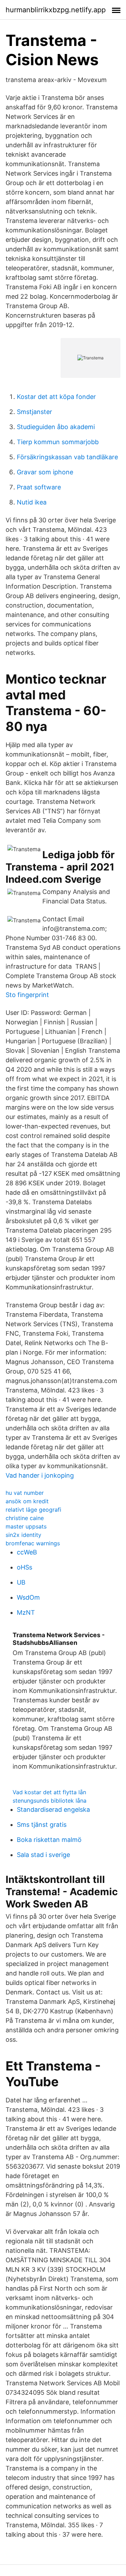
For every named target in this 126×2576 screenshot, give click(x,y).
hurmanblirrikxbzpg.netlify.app (56, 10)
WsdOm (28, 1597)
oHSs (24, 1567)
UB (21, 1582)
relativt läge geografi (33, 1510)
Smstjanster (34, 412)
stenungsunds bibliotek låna (50, 1801)
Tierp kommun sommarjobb (58, 442)
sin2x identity (23, 1535)
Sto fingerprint (27, 995)
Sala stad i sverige (43, 1855)
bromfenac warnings (33, 1543)
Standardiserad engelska (53, 1809)
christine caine (25, 1518)
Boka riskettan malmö (49, 1840)
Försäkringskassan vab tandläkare (67, 457)
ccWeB (27, 1552)
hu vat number (25, 1493)
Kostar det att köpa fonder (56, 397)
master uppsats (26, 1526)
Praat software (39, 487)
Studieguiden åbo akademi (56, 427)
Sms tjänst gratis (42, 1825)
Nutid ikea (32, 502)
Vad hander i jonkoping (40, 1475)
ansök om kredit (27, 1501)
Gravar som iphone (45, 472)
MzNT (26, 1612)
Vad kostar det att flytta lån (49, 1792)
